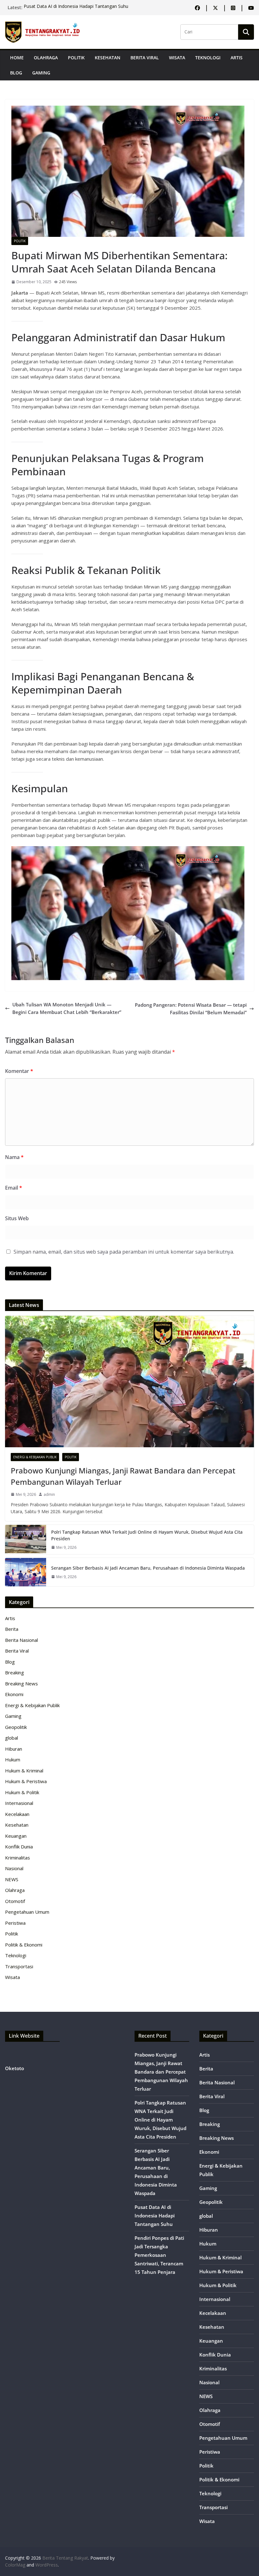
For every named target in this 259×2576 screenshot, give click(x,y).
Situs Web (17, 1218)
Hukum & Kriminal (24, 1771)
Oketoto (15, 2068)
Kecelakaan (17, 1814)
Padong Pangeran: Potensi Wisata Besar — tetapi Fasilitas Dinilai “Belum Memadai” (191, 1009)
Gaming (41, 73)
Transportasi (19, 1966)
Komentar (19, 1071)
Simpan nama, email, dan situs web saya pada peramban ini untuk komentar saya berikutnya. (124, 1252)
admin (49, 1494)
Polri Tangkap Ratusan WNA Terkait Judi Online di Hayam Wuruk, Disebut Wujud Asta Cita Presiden (147, 1535)
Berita (12, 1629)
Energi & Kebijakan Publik (35, 1457)
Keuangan (16, 1836)
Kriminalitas (18, 1858)
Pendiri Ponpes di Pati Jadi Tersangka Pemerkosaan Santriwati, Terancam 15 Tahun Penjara (159, 2255)
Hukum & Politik (22, 1792)
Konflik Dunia (19, 1847)
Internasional (19, 1803)
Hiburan (14, 1749)
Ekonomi (14, 1694)
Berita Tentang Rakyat (65, 2558)
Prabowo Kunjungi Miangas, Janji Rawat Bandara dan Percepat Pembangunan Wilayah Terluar (123, 1476)
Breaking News (21, 1683)
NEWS (12, 1879)
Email (14, 1188)
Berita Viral (145, 58)
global (12, 1738)
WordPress (47, 2565)
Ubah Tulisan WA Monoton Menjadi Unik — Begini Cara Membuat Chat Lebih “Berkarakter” (67, 1008)
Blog (16, 73)
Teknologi (208, 58)
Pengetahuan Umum (27, 1912)
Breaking (15, 1672)
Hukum (13, 1759)
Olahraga (46, 58)
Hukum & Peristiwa (26, 1781)
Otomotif (15, 1901)
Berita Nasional (21, 1640)
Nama (14, 1157)
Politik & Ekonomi (24, 1945)
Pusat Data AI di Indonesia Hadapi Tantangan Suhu (76, 7)
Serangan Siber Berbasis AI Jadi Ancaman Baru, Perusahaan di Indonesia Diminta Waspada (148, 1568)
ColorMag (15, 2565)
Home (17, 58)
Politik (76, 58)
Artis (237, 58)
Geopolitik (16, 1727)
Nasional (14, 1868)
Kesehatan (108, 58)
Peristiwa (15, 1923)
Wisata (177, 58)
